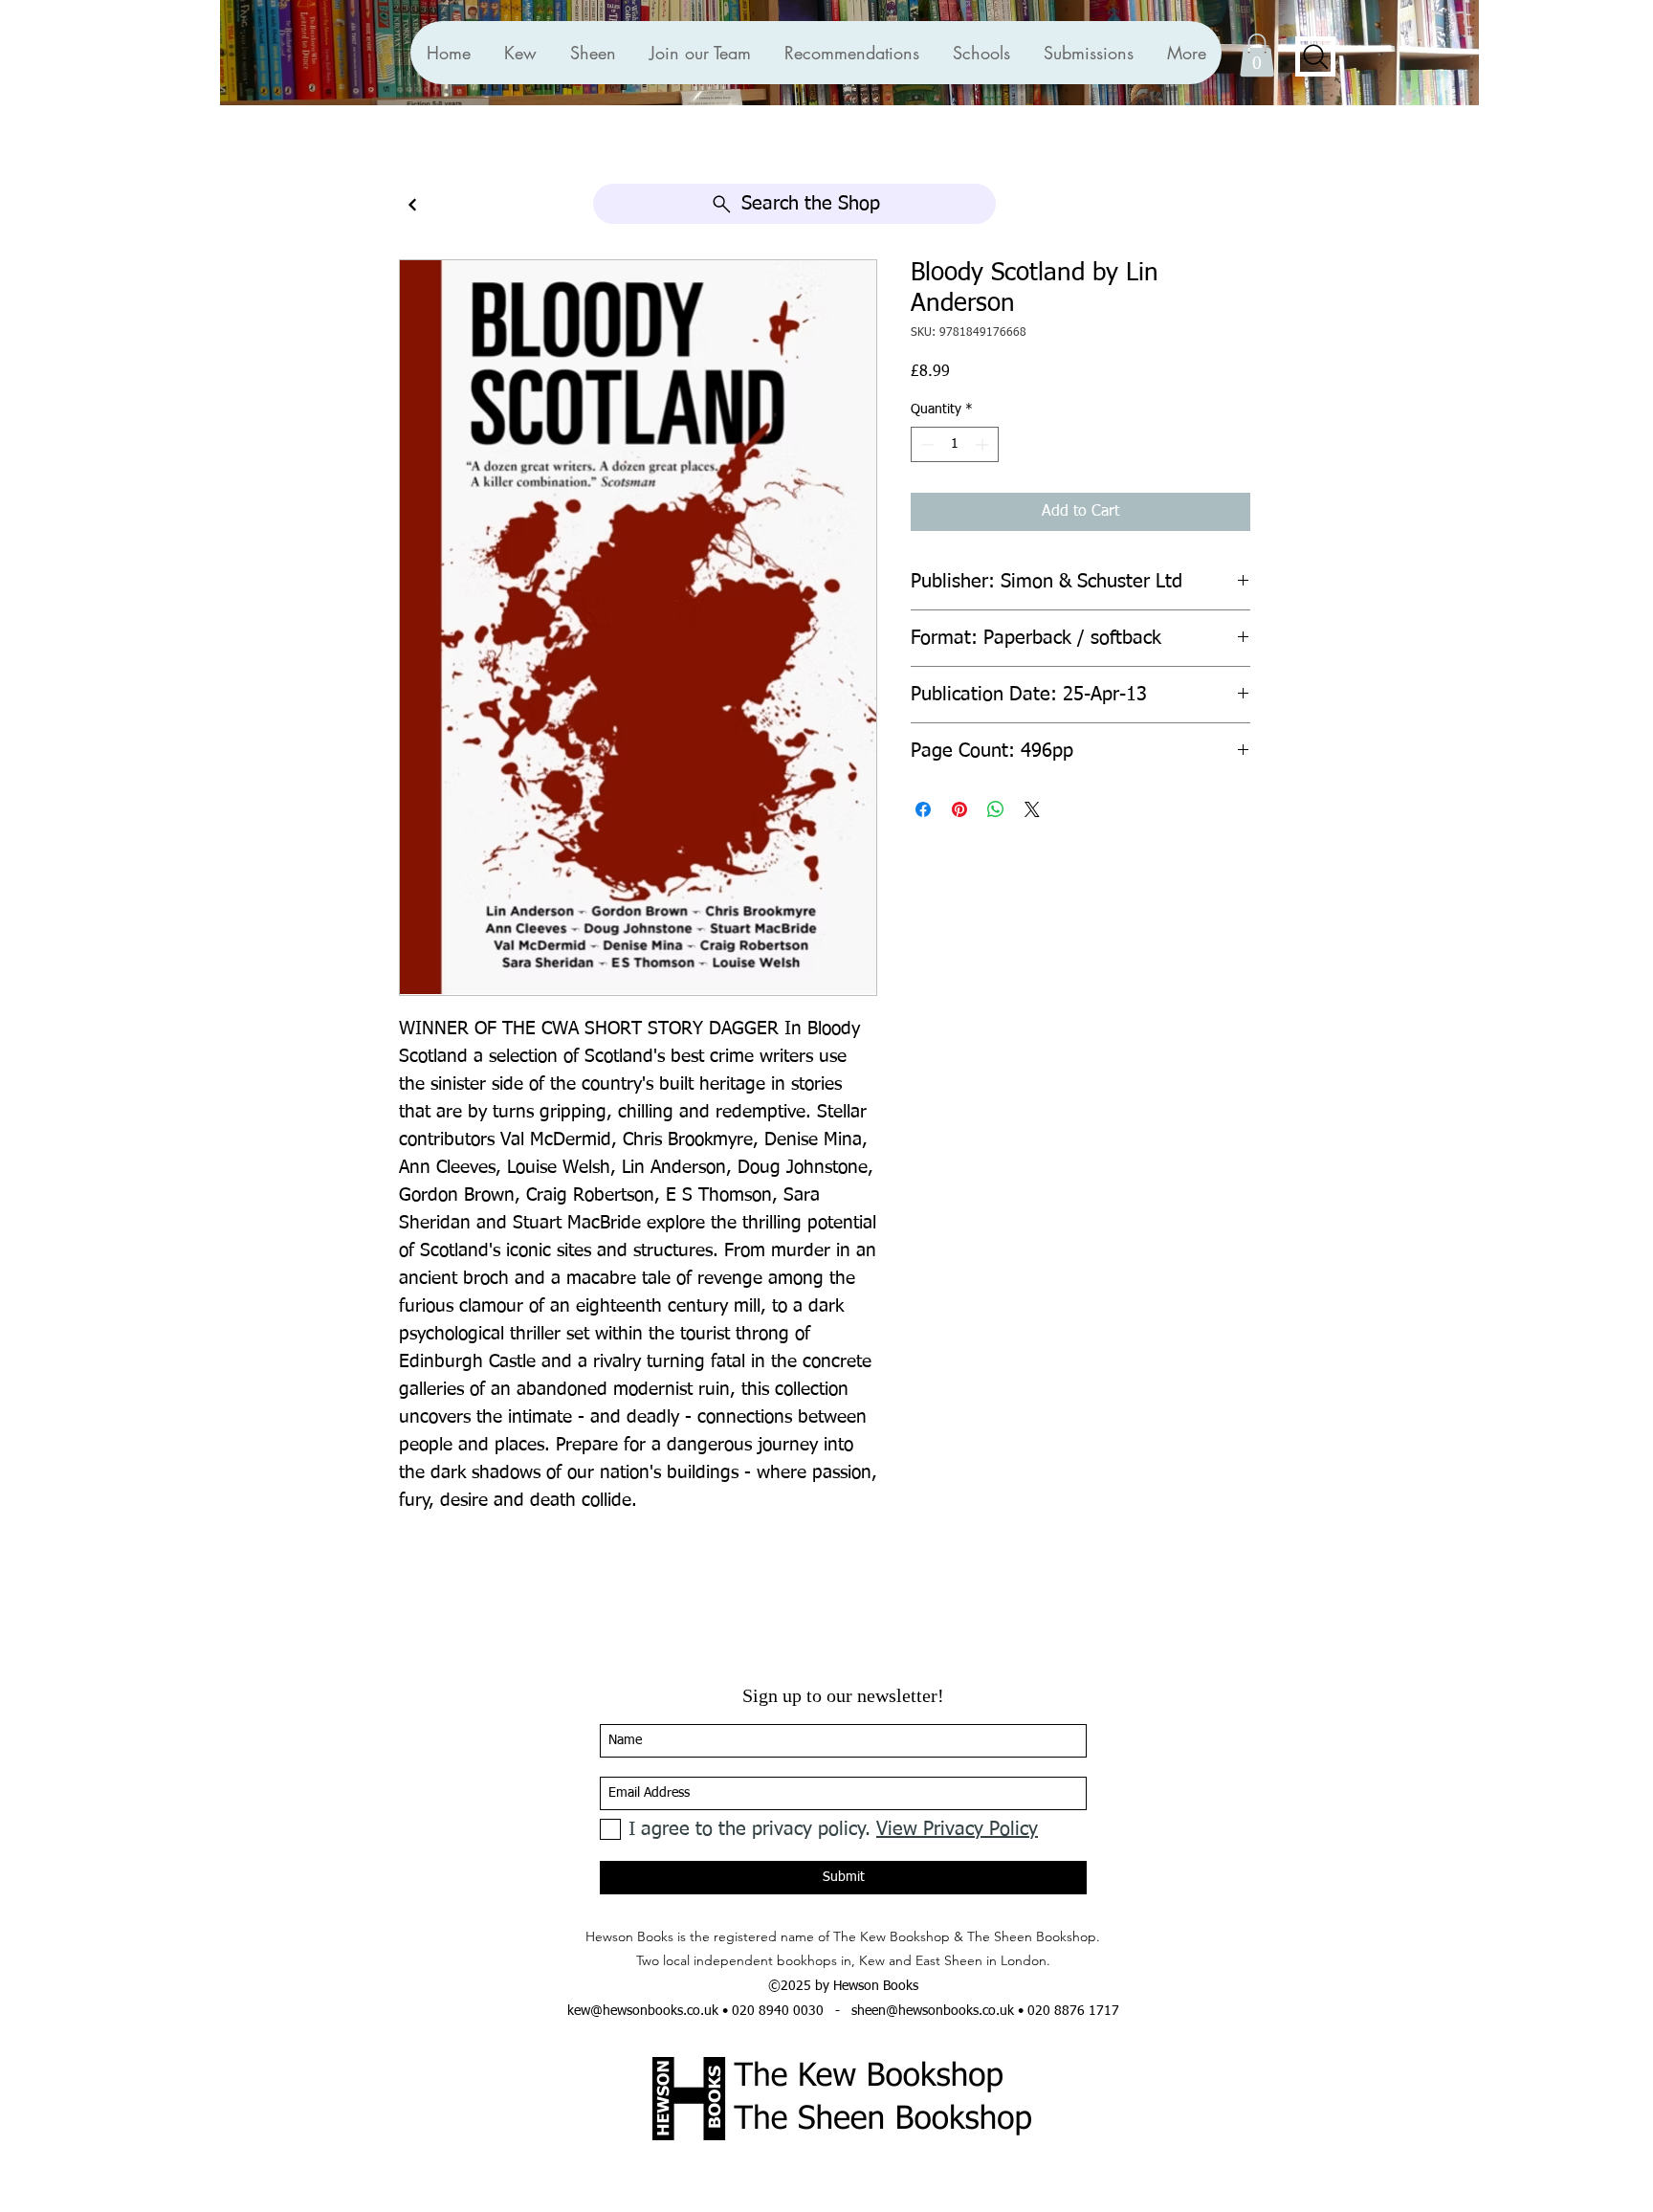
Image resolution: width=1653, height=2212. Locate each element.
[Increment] (984, 444)
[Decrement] (926, 444)
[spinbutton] (955, 444)
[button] (851, 53)
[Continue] (412, 205)
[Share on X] (1032, 809)
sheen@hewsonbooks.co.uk (933, 2011)
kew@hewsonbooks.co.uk (643, 2011)
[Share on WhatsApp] (996, 809)
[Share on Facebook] (923, 809)
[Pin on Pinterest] (959, 809)
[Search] (1315, 56)
